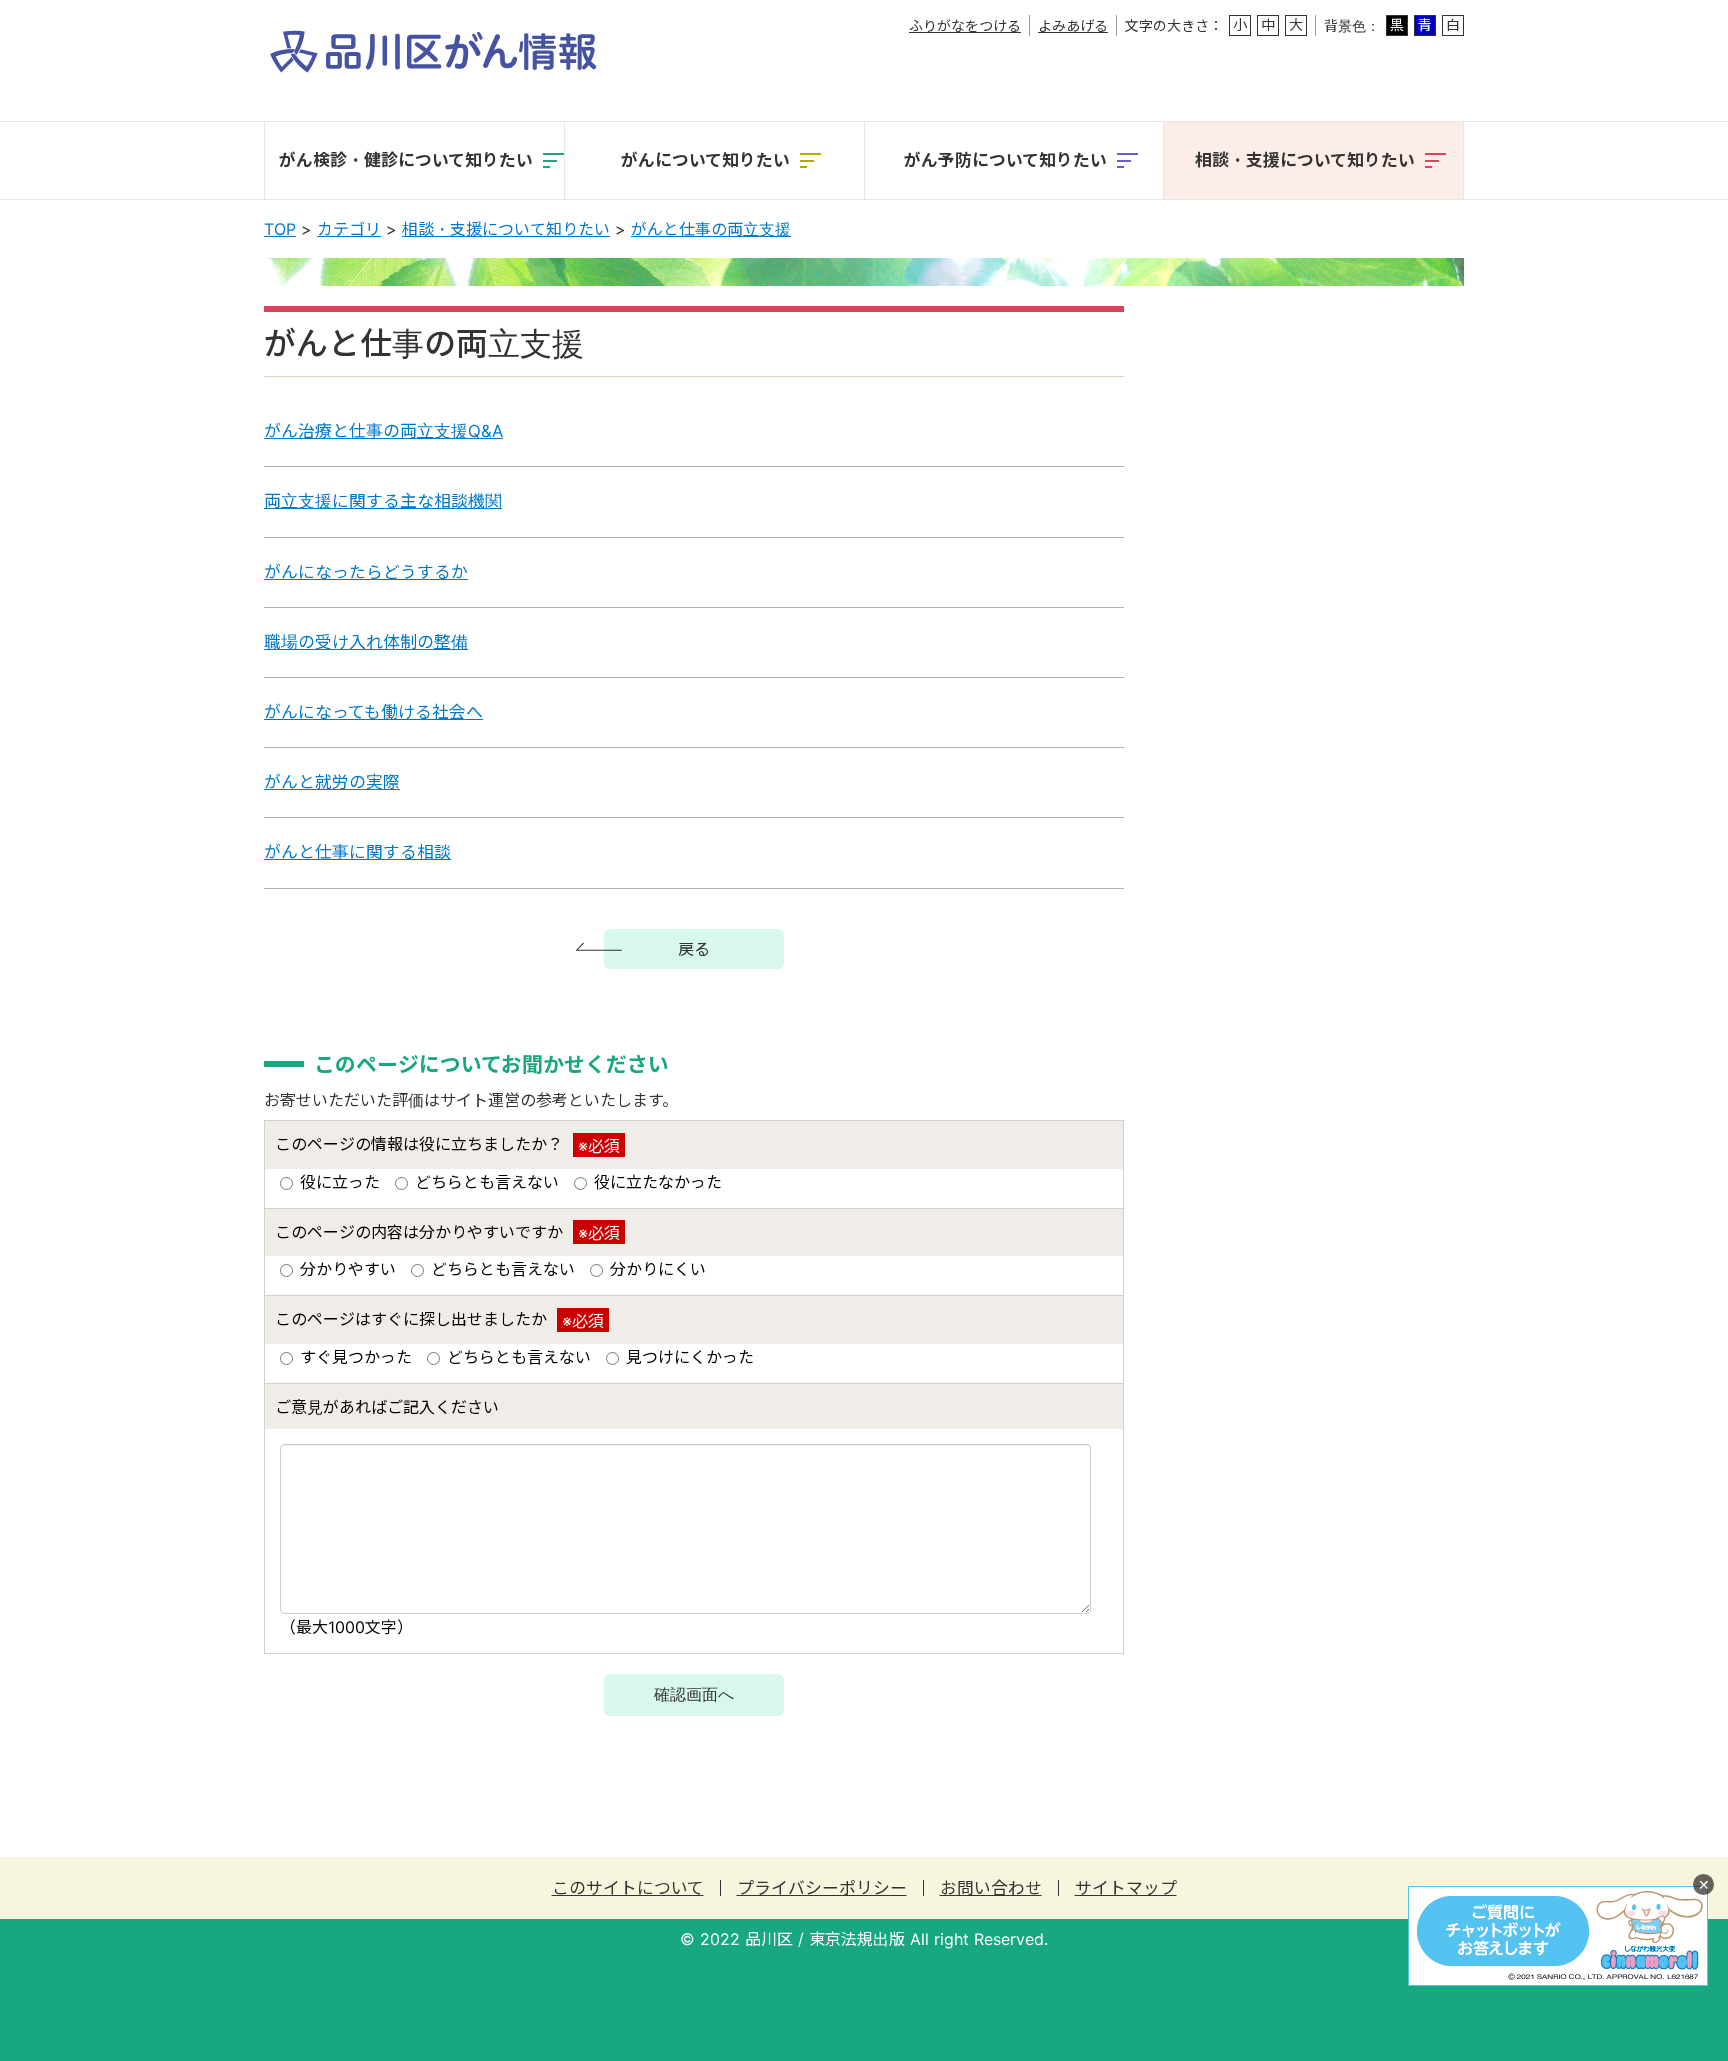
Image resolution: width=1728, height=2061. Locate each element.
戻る (694, 949)
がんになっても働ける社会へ (373, 712)
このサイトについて (628, 1888)
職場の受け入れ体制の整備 (366, 642)
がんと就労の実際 (332, 782)
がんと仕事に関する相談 (357, 852)
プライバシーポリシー (822, 1888)
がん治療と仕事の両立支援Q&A (383, 431)
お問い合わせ (991, 1888)
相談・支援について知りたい (506, 229)
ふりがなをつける (965, 25)
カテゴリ (349, 229)
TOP (280, 229)
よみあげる (1073, 25)
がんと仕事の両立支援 (711, 229)
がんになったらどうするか (366, 572)
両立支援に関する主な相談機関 (383, 501)
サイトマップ (1126, 1888)
